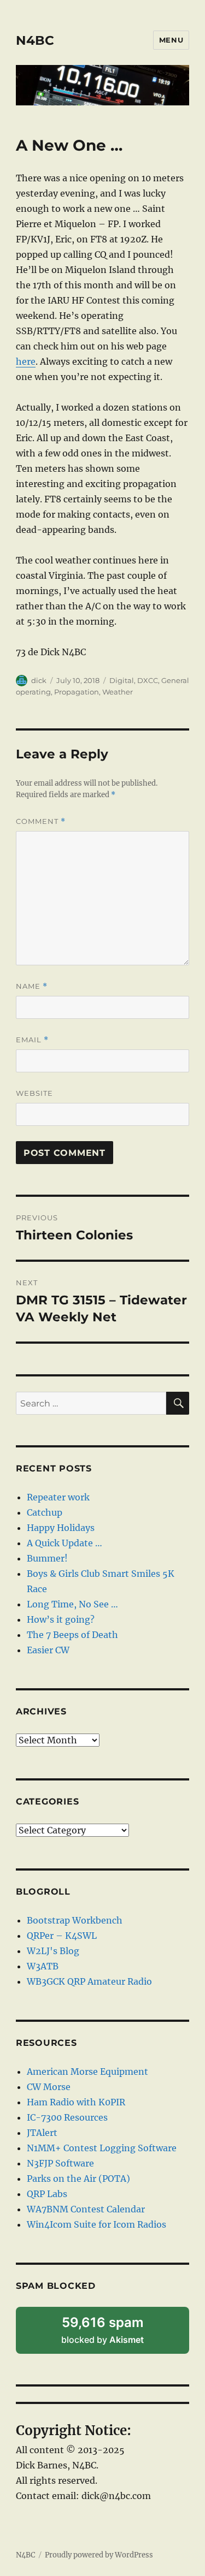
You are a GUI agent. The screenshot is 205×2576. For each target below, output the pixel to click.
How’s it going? (61, 1619)
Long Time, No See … (72, 1604)
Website (34, 1093)
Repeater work (58, 1497)
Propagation (77, 692)
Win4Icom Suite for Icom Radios (96, 2224)
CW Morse (49, 2087)
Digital (122, 680)
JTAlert (42, 2133)
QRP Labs (47, 2194)
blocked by (117, 2334)
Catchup (45, 1512)
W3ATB (43, 1966)
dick (39, 680)
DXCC (148, 680)
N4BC (35, 40)
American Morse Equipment (87, 2072)
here (26, 361)
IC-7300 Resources (67, 2117)
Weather (118, 692)
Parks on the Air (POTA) (78, 2179)
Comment (41, 821)
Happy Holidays (61, 1528)
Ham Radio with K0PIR (76, 2102)
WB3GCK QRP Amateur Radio (89, 1981)
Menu (171, 40)
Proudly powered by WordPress (99, 2555)
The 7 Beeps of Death (72, 1635)
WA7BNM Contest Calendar (86, 2209)
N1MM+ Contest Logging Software (102, 2148)
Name (32, 986)
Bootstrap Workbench (75, 1920)
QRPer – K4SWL (62, 1936)
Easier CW (48, 1650)
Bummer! (47, 1558)
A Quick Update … (65, 1543)
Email (32, 1040)
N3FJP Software (60, 2163)
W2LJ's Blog (53, 1951)
